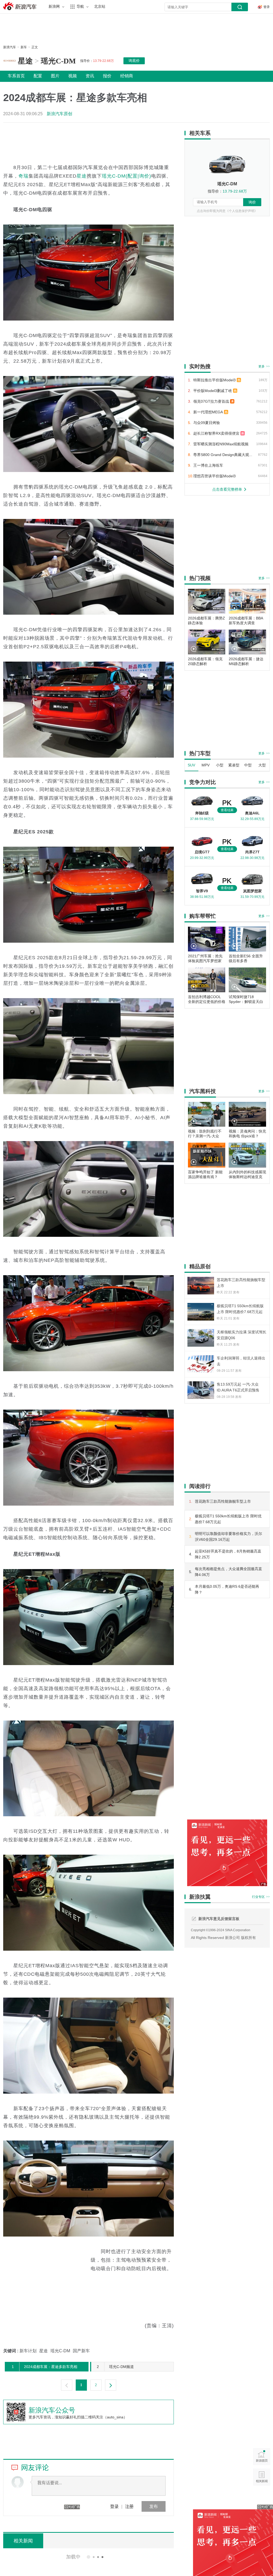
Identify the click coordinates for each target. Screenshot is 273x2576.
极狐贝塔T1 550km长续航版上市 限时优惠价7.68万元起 (228, 1519)
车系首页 (16, 76)
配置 (38, 76)
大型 (262, 765)
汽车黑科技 (203, 1091)
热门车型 (200, 753)
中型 (248, 765)
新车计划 (28, 2351)
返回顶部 (262, 2497)
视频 (73, 76)
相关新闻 (262, 2477)
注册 (129, 2506)
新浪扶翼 (200, 1897)
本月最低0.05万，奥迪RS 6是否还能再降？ (227, 1589)
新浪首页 (262, 2456)
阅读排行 (200, 1486)
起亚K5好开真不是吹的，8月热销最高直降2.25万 (228, 1554)
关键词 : (11, 2351)
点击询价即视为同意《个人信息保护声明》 (227, 211)
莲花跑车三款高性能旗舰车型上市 (223, 1501)
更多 (264, 366)
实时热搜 (200, 366)
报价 (107, 76)
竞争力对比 (203, 782)
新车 (24, 47)
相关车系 (200, 133)
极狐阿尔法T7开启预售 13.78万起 (90, 2556)
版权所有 (248, 1938)
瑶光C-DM (58, 61)
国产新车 (81, 2351)
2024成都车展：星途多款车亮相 (45, 2367)
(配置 (132, 176)
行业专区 (261, 1897)
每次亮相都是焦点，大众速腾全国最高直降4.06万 (228, 1572)
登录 (114, 2506)
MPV (206, 765)
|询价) (144, 176)
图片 (55, 76)
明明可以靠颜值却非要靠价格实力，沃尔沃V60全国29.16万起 (228, 1537)
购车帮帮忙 (203, 916)
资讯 (90, 76)
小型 (220, 765)
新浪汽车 (21, 6)
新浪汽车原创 (59, 114)
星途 (25, 61)
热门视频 (200, 578)
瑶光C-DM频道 (115, 2367)
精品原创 (200, 1266)
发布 (154, 2506)
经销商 (127, 76)
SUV (191, 765)
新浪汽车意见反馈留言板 (219, 1919)
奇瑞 (23, 176)
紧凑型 (234, 765)
